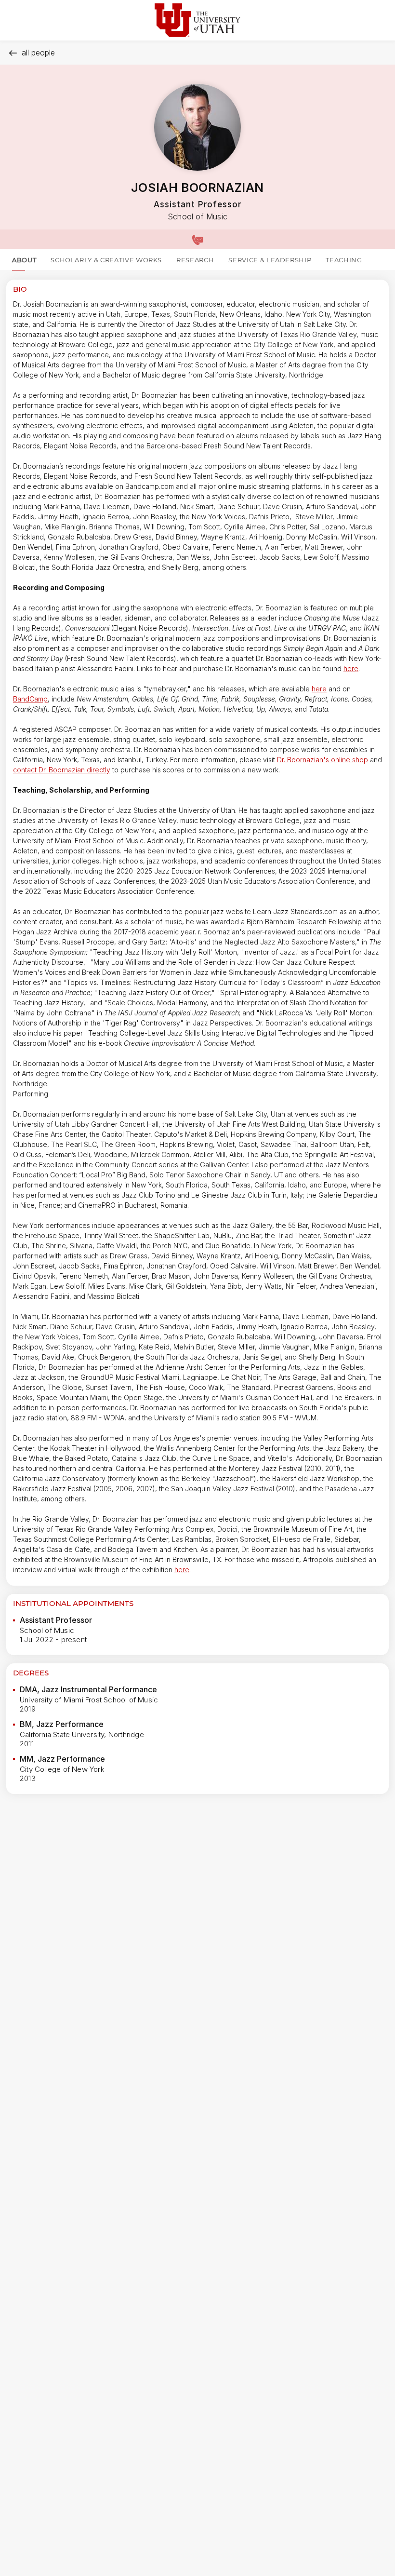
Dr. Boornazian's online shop (323, 760)
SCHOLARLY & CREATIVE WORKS (106, 260)
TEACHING (344, 260)
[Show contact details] (197, 239)
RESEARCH (195, 260)
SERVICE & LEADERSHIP (270, 260)
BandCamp (30, 699)
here (351, 668)
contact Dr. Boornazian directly (62, 770)
